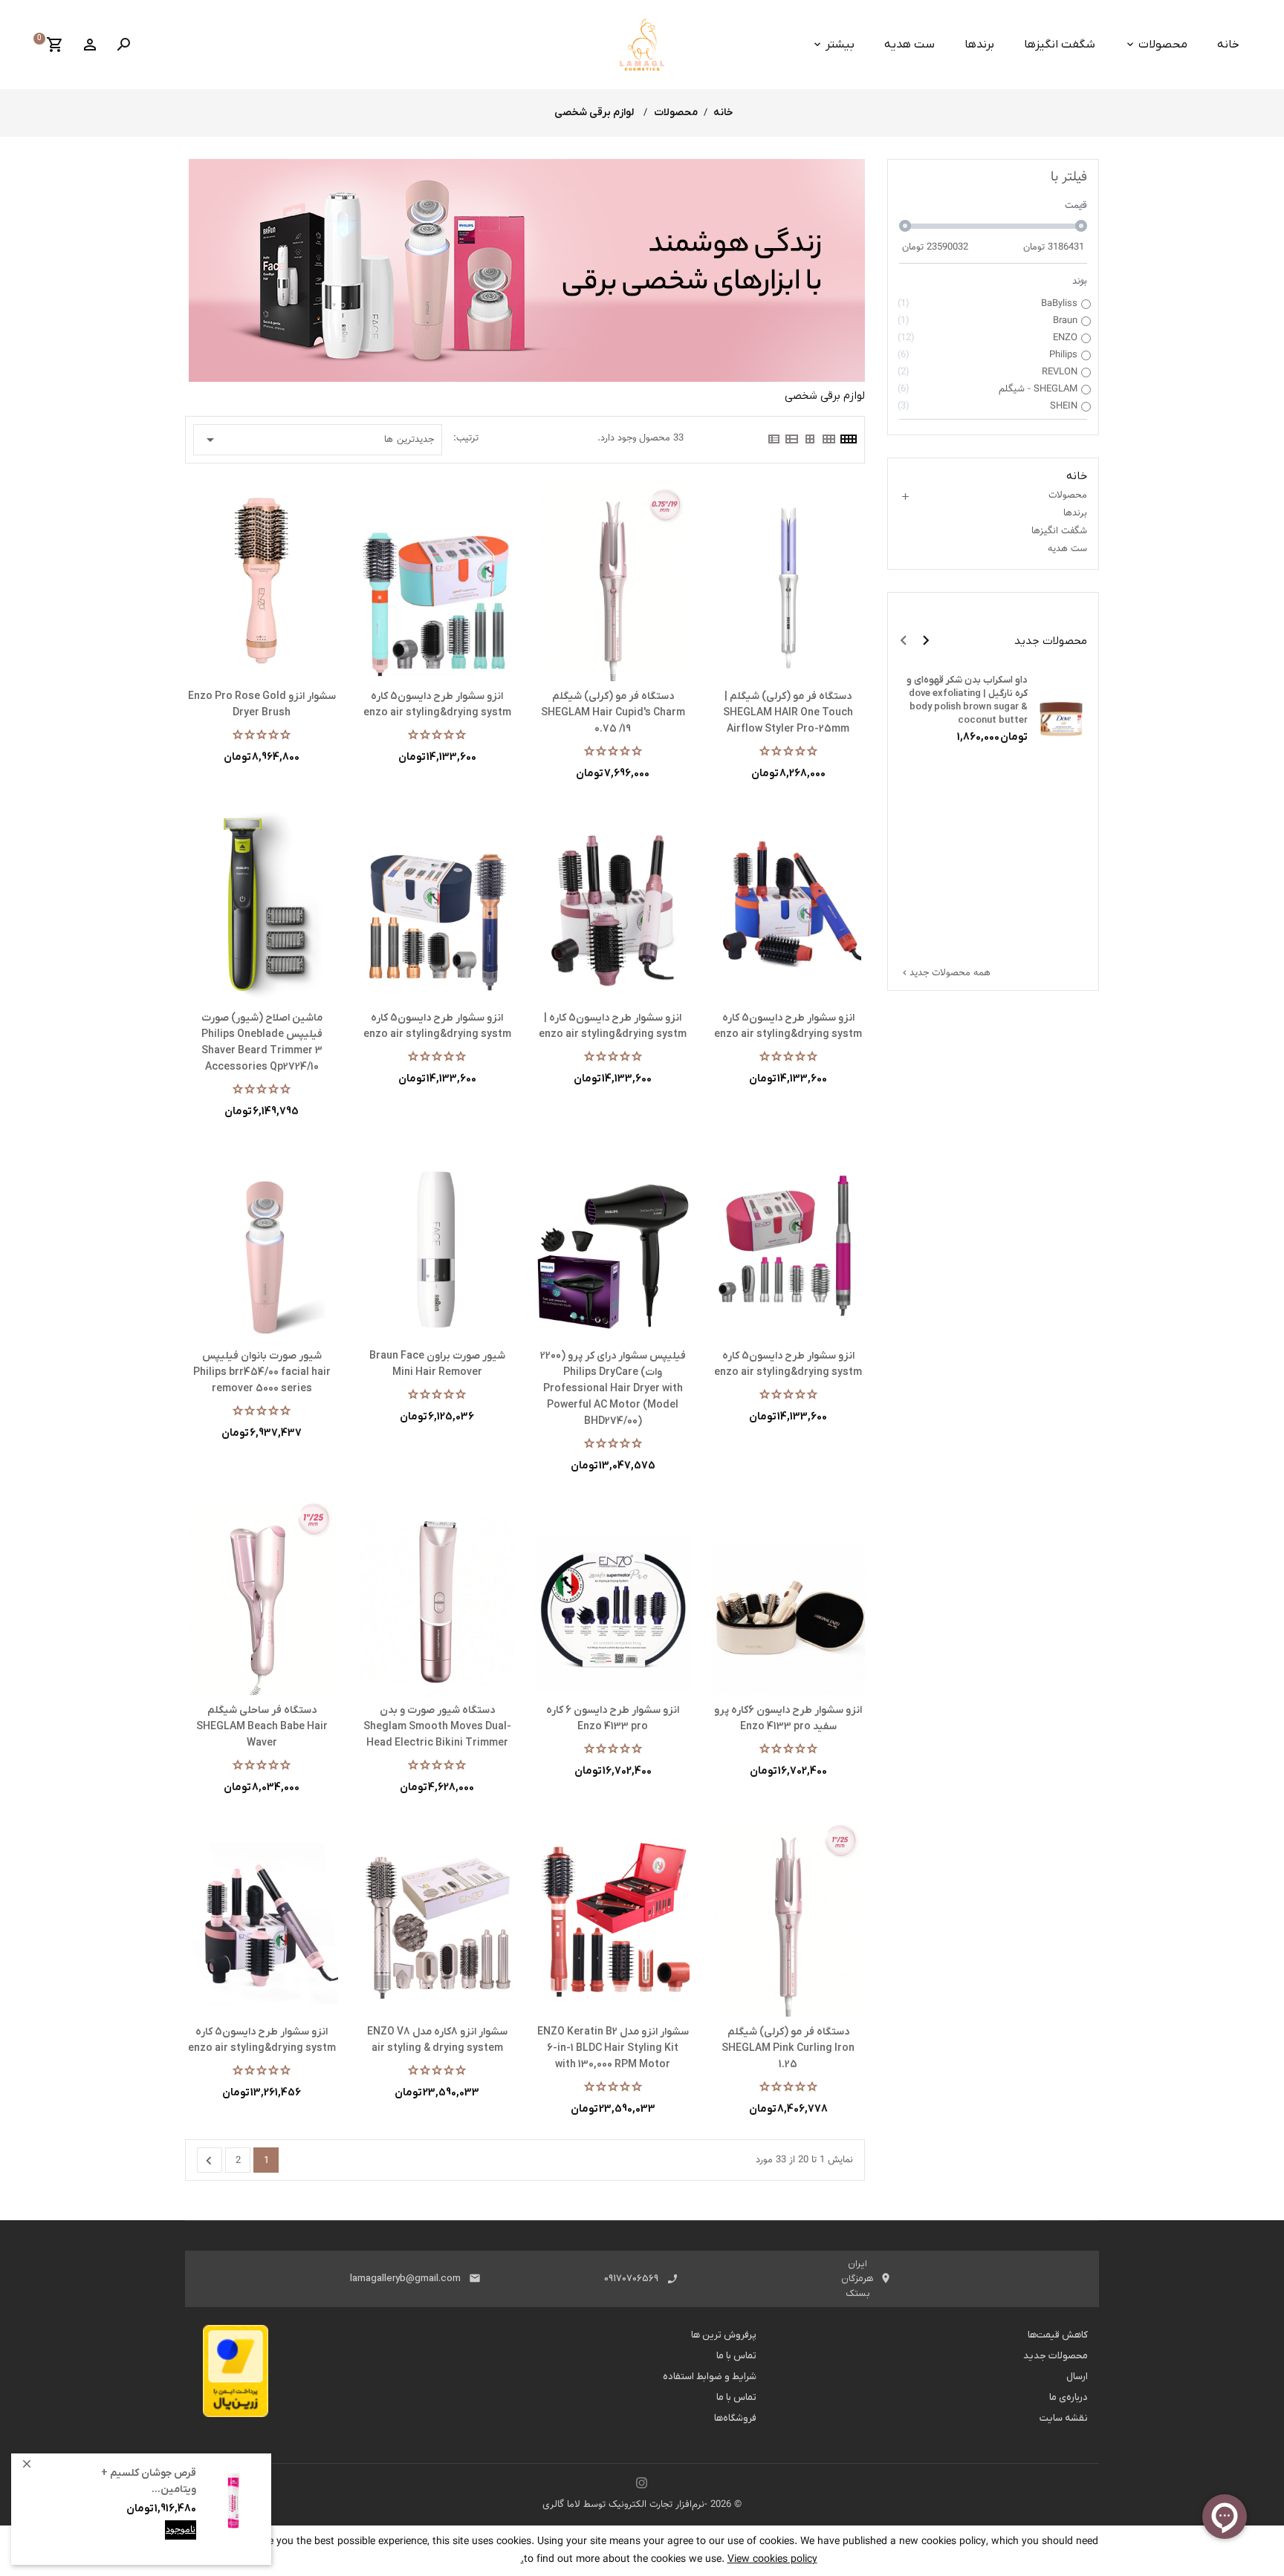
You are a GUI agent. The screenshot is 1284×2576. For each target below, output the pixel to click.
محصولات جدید (1056, 2356)
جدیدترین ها (318, 440)
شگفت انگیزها (1060, 45)
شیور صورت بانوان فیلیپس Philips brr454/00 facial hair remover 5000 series (262, 1372)
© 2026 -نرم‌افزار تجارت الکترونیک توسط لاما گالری (642, 2505)
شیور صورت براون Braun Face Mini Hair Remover (437, 1364)
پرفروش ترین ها (724, 2335)
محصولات (1163, 45)
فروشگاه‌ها (735, 2418)
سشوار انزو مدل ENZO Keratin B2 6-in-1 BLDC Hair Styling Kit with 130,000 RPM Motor (613, 2048)
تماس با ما (736, 2356)
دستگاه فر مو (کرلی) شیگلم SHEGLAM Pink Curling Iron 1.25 (788, 2048)
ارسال (1077, 2377)
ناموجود (181, 2530)
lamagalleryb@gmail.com (405, 2279)
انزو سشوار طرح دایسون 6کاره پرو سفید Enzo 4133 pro (788, 1718)
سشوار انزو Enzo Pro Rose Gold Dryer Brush (262, 705)
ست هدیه (909, 45)
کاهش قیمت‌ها (1058, 2335)
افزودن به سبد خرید (156, 2541)
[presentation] (904, 640)
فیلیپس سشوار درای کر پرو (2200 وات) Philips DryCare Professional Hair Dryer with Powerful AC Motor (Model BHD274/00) (613, 1389)
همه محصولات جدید (945, 973)
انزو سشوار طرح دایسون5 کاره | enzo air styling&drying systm (613, 1026)
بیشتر (840, 45)
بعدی (209, 2161)
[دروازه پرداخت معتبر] (236, 2375)
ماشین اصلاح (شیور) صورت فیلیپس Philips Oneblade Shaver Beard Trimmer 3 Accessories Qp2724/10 (262, 1043)
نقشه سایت (1064, 2418)
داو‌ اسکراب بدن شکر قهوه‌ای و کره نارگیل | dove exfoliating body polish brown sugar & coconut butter (967, 700)
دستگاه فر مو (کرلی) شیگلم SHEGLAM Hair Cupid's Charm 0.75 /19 (613, 713)
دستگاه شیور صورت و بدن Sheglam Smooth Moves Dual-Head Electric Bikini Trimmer (437, 1727)
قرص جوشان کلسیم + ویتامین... (149, 2481)
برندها (979, 45)
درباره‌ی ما (1069, 2397)
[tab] (848, 439)
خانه (1228, 45)
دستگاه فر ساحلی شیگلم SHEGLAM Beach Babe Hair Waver (262, 1727)
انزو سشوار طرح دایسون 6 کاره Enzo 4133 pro (613, 1718)
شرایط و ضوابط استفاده (710, 2377)
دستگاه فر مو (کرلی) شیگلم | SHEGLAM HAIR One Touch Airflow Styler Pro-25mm (788, 713)
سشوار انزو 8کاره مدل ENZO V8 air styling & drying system (437, 2040)
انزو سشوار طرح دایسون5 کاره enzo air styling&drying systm (437, 705)
